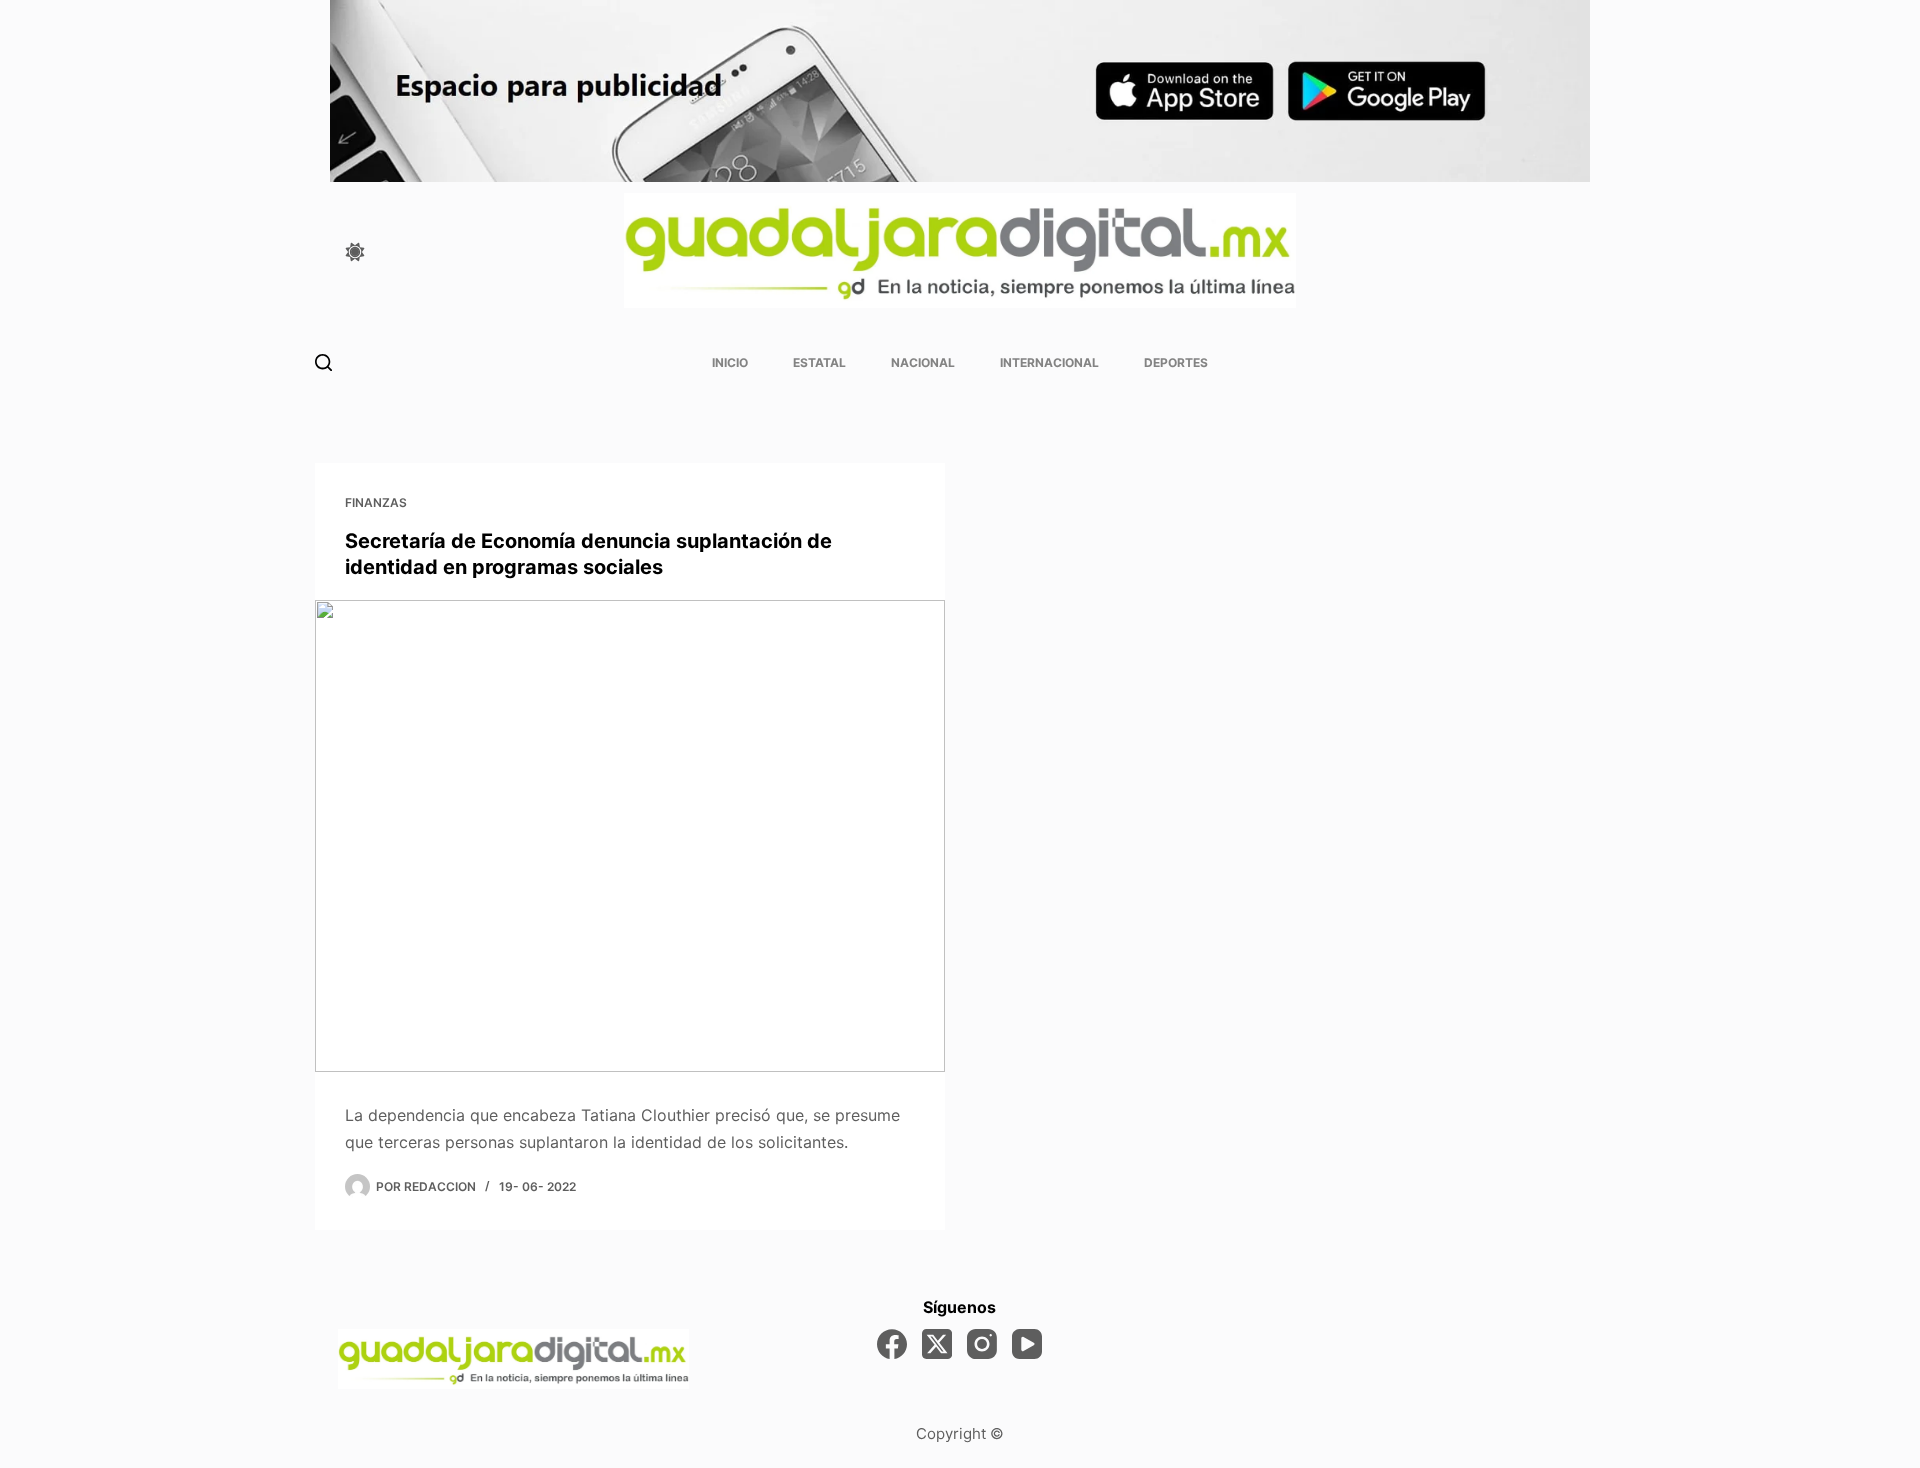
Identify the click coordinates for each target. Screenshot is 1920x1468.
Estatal (819, 362)
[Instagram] (982, 1344)
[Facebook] (892, 1344)
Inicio (730, 362)
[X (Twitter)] (937, 1344)
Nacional (923, 362)
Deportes (1176, 362)
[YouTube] (1027, 1344)
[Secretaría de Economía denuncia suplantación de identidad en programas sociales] (630, 836)
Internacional (1049, 362)
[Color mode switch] (355, 252)
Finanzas (376, 502)
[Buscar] (323, 362)
